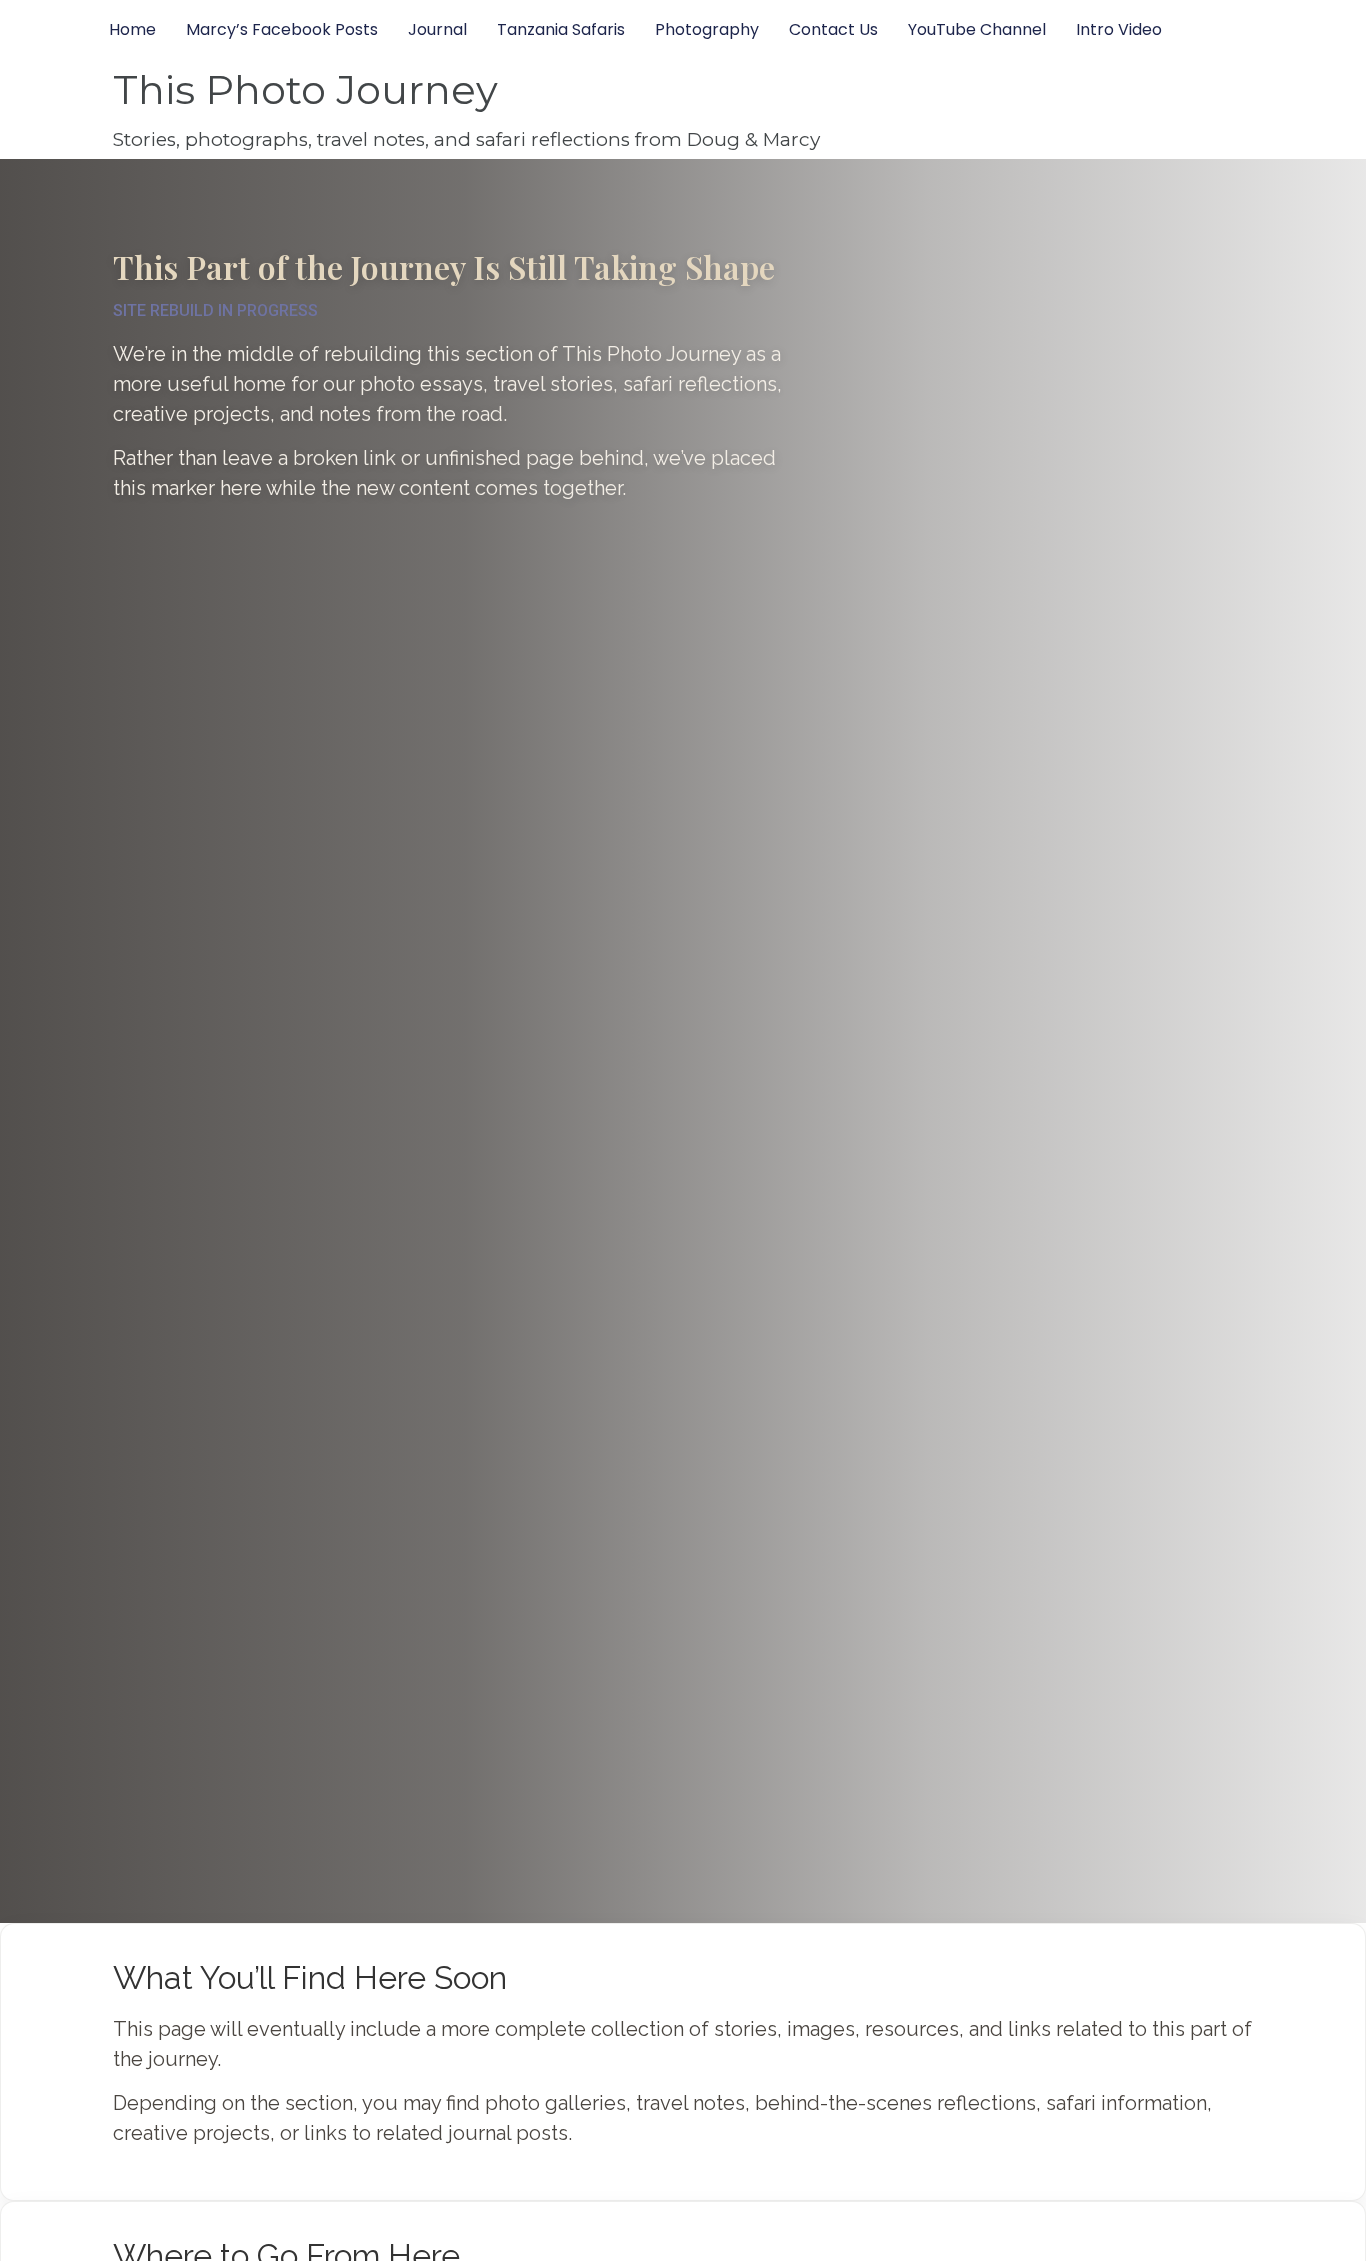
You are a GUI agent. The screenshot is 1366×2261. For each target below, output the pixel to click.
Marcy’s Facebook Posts (282, 29)
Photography (707, 29)
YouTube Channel (977, 29)
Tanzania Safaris (561, 29)
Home (132, 29)
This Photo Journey (305, 89)
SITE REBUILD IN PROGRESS (215, 310)
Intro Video (1119, 29)
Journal (437, 29)
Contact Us (833, 29)
